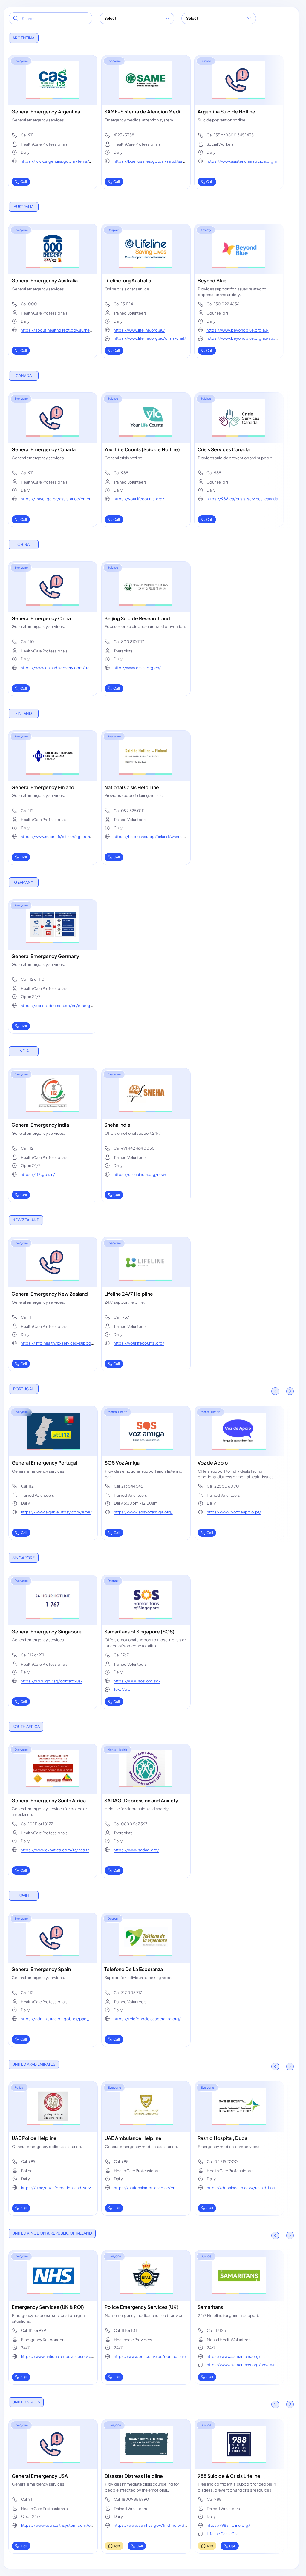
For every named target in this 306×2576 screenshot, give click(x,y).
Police (19, 2087)
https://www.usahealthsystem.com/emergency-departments (58, 2528)
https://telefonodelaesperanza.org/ (147, 2019)
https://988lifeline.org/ (228, 2525)
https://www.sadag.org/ (136, 1850)
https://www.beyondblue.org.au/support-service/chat (242, 341)
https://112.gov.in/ (38, 1174)
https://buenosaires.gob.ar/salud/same (150, 164)
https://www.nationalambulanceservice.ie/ (56, 2359)
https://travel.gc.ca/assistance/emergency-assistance (57, 502)
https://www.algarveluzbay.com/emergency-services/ (58, 1515)
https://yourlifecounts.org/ (139, 499)
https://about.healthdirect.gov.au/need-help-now (56, 333)
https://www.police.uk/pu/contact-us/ (150, 2356)
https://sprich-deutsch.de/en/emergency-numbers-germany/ (57, 1008)
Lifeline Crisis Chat (223, 2534)
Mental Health (118, 1412)
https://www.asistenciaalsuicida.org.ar (242, 161)
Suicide (206, 61)
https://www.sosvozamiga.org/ (143, 1512)
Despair (113, 230)
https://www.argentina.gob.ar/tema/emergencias (56, 164)
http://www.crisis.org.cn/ (137, 668)
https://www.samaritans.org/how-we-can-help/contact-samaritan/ (243, 2368)
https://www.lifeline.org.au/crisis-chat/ (150, 338)
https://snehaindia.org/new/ (140, 1174)
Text (117, 2546)
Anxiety (206, 230)
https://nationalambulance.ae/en (144, 2188)
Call (24, 182)
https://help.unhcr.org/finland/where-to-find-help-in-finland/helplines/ (149, 839)
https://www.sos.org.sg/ (137, 1681)
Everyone (21, 61)
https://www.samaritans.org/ (234, 2356)
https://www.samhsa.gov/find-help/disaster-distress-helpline (150, 2528)
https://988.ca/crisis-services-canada (242, 499)
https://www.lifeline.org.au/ (139, 330)
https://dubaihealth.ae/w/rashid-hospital (243, 2191)
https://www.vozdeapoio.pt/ (234, 1512)
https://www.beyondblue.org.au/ (238, 330)
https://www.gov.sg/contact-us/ (52, 1681)
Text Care (122, 1689)
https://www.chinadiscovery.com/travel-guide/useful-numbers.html (57, 670)
